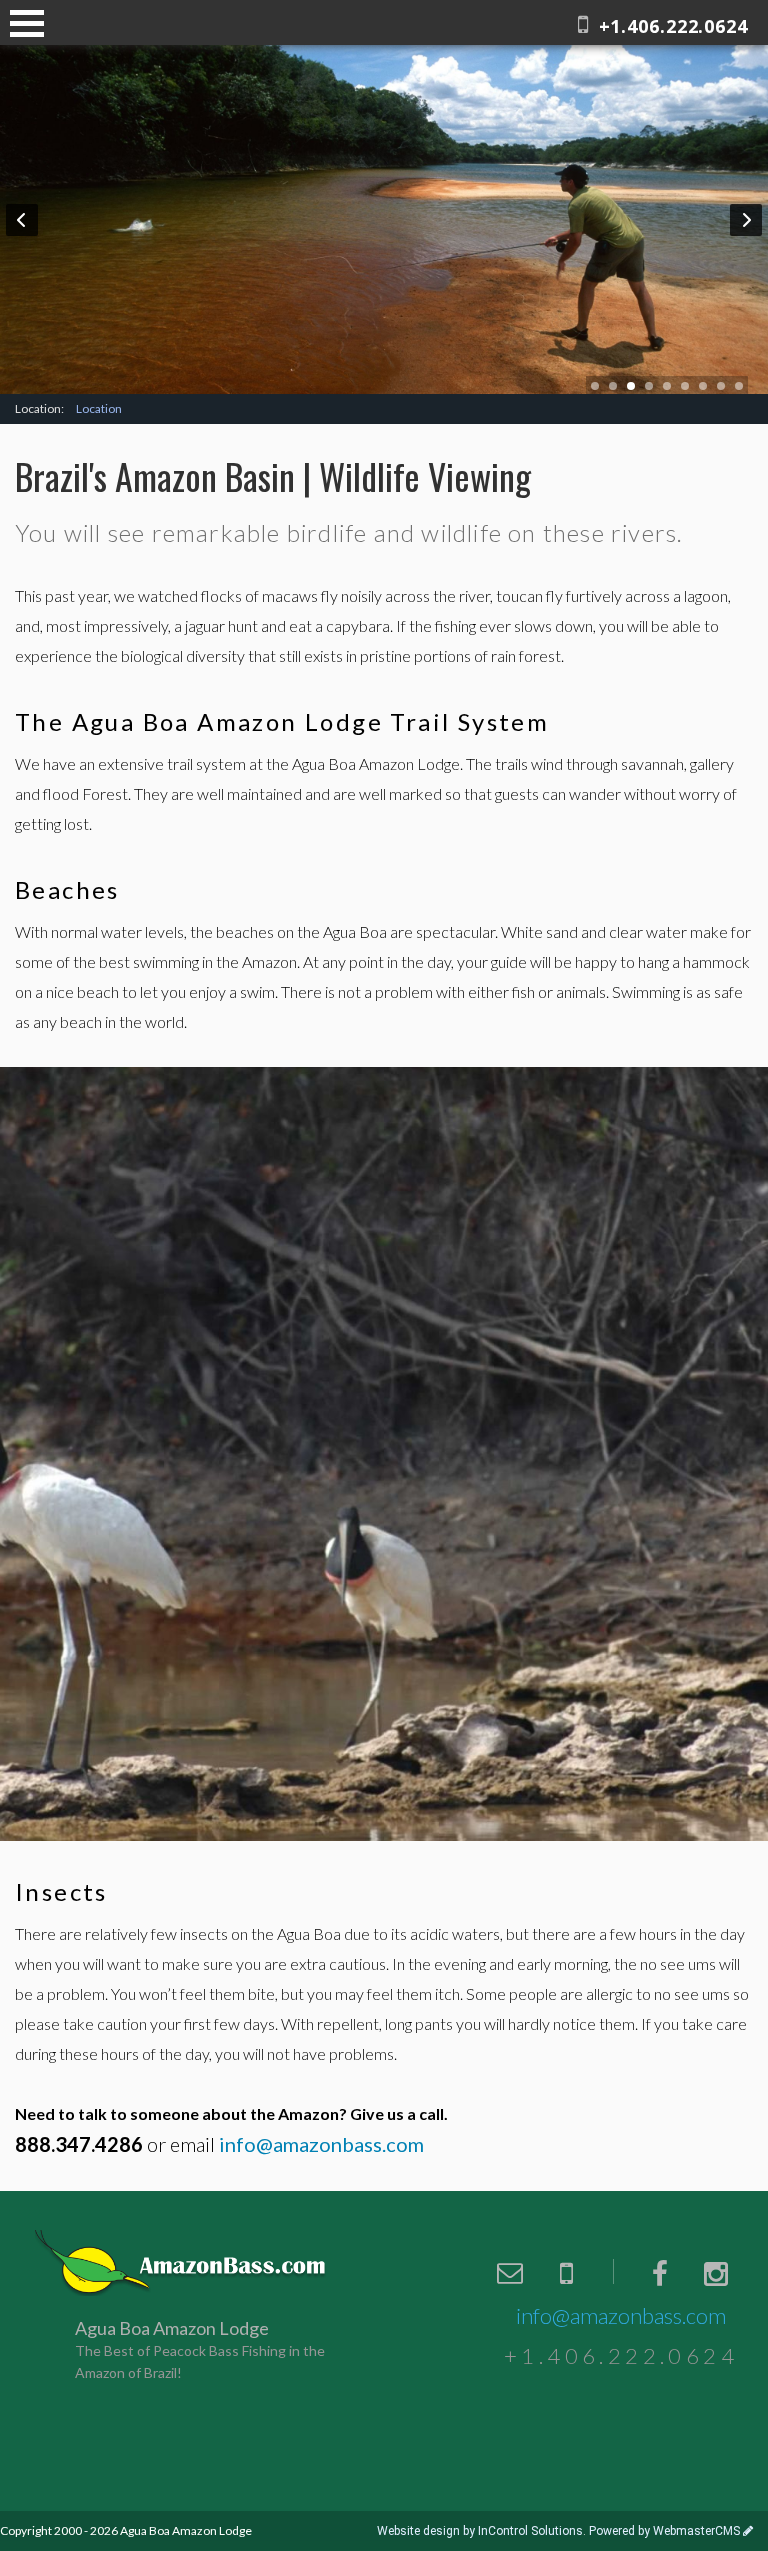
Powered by (664, 2531)
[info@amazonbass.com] (510, 2273)
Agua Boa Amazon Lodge (182, 2262)
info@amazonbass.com (621, 2315)
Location (99, 408)
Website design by (480, 2531)
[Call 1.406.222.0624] (566, 2273)
